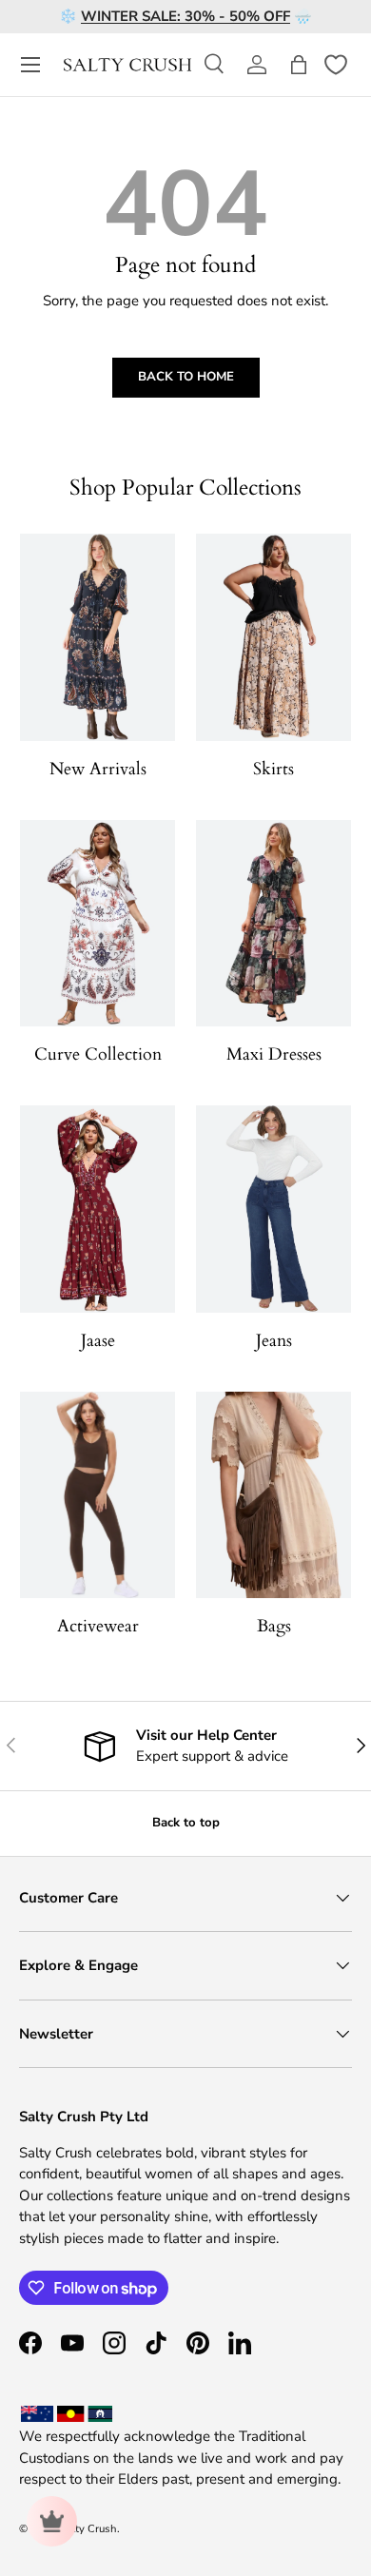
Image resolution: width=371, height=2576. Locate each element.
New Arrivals (98, 769)
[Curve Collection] (98, 923)
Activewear (98, 1626)
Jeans (274, 1341)
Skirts (273, 769)
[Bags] (273, 1495)
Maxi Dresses (274, 1054)
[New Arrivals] (98, 637)
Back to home (186, 377)
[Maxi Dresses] (273, 923)
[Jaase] (98, 1209)
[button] (299, 65)
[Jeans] (273, 1209)
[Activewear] (98, 1495)
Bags (274, 1626)
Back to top (186, 1823)
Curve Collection (98, 1054)
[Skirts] (273, 637)
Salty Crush (88, 2529)
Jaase (98, 1341)
